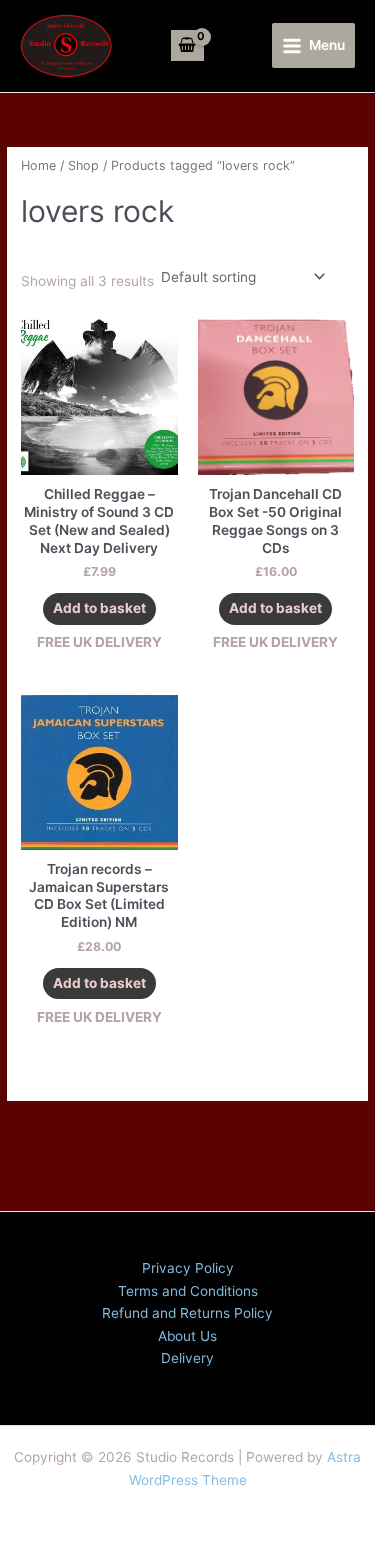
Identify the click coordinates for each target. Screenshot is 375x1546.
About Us (187, 1336)
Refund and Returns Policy (187, 1313)
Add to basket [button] (99, 608)
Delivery (187, 1358)
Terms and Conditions (188, 1291)
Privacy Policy (188, 1268)
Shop (83, 165)
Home (38, 165)
